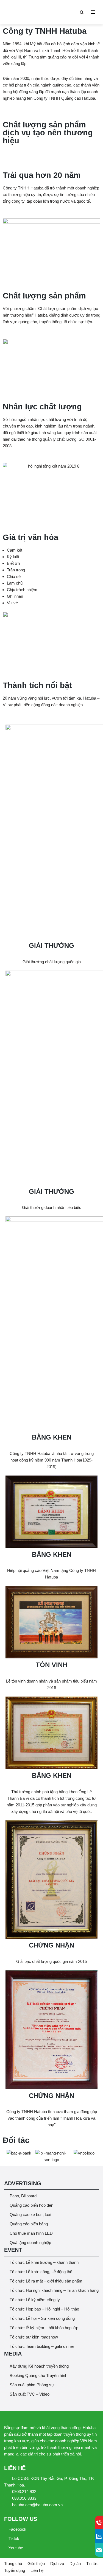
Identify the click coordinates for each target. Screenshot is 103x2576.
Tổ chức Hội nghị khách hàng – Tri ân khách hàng (54, 2290)
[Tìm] (82, 12)
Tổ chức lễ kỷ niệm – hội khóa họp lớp (44, 2328)
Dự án (75, 2564)
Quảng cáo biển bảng (29, 2224)
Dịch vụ (57, 2564)
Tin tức (92, 2564)
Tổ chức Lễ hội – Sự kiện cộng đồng (42, 2318)
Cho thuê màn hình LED (31, 2233)
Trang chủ (13, 2564)
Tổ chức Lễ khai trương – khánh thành (44, 2262)
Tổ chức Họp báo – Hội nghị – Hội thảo (44, 2309)
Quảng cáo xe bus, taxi (30, 2215)
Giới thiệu (36, 2564)
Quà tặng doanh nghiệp (30, 2243)
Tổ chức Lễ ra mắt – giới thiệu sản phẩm (46, 2281)
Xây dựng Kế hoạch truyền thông (39, 2366)
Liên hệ (37, 2570)
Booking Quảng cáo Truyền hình (38, 2375)
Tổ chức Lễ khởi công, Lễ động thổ (41, 2272)
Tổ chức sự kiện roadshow (34, 2337)
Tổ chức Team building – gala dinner (42, 2346)
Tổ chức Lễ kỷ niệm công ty (35, 2300)
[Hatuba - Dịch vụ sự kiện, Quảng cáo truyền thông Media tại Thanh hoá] (21, 12)
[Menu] (93, 12)
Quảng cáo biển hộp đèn (31, 2205)
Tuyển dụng (15, 2570)
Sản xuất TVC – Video (30, 2394)
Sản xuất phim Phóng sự (32, 2385)
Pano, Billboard (23, 2196)
